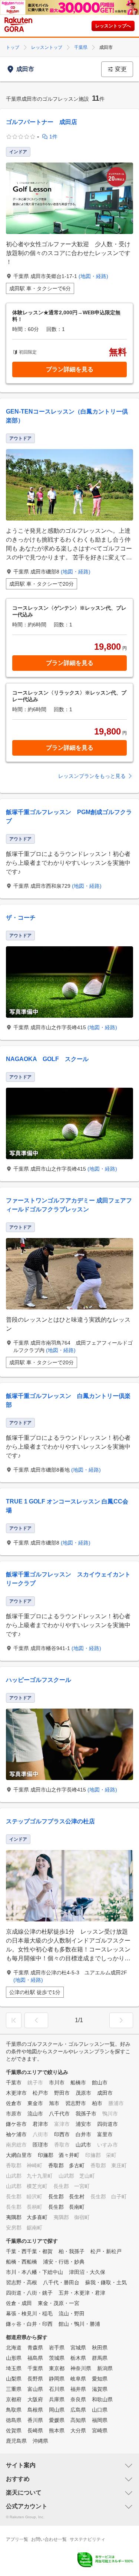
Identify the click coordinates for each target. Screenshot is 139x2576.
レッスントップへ (113, 26)
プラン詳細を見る (70, 369)
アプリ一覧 (17, 2539)
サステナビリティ (87, 2539)
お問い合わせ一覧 (49, 2539)
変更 (121, 69)
